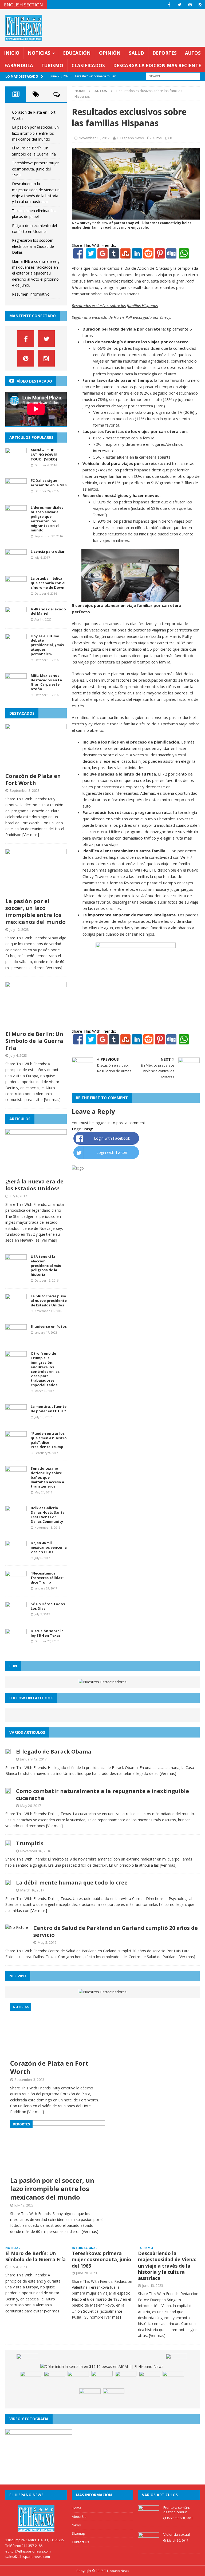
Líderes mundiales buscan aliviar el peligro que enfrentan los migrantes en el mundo (47, 519)
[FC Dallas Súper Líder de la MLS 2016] (176, 2362)
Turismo (52, 65)
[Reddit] (148, 255)
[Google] (102, 255)
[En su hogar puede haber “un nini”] (27, 2362)
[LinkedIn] (137, 255)
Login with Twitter (112, 1152)
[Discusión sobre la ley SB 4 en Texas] (16, 1641)
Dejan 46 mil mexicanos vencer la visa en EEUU (49, 1547)
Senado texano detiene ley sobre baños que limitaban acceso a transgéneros (47, 1477)
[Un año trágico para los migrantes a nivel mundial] (126, 2379)
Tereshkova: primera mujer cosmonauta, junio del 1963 (35, 169)
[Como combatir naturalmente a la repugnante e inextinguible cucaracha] (8, 1790)
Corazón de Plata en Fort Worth (33, 779)
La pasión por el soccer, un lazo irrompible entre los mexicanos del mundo (35, 133)
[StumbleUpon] (125, 255)
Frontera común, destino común (177, 2510)
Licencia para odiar (48, 551)
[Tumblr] (114, 255)
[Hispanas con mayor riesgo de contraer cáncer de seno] (114, 2396)
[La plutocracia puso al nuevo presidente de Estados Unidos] (16, 1307)
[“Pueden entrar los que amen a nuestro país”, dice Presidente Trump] (16, 1444)
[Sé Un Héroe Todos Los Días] (16, 1614)
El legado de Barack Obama (54, 1752)
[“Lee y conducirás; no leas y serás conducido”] (173, 2379)
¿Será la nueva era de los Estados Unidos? (34, 1185)
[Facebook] (78, 255)
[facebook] (169, 5)
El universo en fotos (49, 1326)
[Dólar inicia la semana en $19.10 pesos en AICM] (102, 2367)
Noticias (39, 53)
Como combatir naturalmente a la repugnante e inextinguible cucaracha (102, 1794)
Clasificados (88, 65)
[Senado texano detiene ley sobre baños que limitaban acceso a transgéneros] (16, 1479)
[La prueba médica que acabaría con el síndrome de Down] (16, 589)
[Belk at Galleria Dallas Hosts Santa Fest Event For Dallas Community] (16, 1519)
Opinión (110, 53)
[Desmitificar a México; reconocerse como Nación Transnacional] (54, 2379)
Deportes (165, 53)
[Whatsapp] (183, 255)
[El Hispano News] (36, 2519)
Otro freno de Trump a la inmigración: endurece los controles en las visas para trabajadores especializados (45, 1369)
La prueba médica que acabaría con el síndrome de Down (48, 583)
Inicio (12, 53)
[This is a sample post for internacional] (78, 2379)
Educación (77, 53)
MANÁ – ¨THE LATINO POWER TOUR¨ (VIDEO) (44, 455)
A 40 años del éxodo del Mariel (48, 611)
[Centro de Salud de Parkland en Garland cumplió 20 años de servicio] (17, 1927)
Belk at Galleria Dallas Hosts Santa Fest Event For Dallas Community (48, 1515)
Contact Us (80, 2542)
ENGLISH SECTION (23, 5)
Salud (137, 53)
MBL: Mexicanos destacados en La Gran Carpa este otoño (46, 682)
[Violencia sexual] (149, 2545)
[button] (76, 575)
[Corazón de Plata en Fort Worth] (36, 767)
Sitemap (78, 2533)
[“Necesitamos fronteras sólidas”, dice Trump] (16, 1584)
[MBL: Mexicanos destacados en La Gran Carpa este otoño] (16, 686)
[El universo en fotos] (16, 1337)
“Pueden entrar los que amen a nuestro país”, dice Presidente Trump (49, 1440)
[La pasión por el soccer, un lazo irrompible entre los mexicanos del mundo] (36, 892)
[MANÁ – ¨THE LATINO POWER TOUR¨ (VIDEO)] (16, 461)
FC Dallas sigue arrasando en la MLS (49, 483)
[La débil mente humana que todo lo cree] (8, 1882)
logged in (103, 1123)
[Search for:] (173, 76)
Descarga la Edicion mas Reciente (157, 65)
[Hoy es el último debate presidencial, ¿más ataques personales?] (16, 647)
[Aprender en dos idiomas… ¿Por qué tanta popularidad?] (149, 2379)
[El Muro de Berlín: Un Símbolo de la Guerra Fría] (36, 1025)
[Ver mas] (31, 835)
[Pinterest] (190, 5)
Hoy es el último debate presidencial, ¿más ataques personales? (47, 645)
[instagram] (200, 5)
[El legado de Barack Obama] (8, 1751)
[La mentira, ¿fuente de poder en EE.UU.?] (16, 1417)
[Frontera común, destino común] (149, 2518)
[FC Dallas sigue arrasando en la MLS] (16, 491)
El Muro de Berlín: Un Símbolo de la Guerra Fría (34, 1041)
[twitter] (180, 5)
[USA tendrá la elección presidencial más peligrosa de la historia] (16, 1267)
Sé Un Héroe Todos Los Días (48, 1606)
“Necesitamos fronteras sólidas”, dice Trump (48, 1578)
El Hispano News (130, 138)
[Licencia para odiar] (16, 562)
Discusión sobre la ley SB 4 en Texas (47, 1633)
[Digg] (171, 255)
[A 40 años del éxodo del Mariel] (16, 620)
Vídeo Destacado (34, 381)
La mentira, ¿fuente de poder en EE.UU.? (49, 1409)
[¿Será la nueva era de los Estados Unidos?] (36, 1172)
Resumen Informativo (31, 294)
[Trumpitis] (8, 1843)
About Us (79, 2517)
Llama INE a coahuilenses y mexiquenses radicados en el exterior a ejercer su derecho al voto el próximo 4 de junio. (36, 273)
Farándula (19, 65)
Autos (193, 53)
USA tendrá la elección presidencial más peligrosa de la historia (46, 1266)
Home (77, 2508)
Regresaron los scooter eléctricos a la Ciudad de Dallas (33, 246)
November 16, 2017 (94, 138)
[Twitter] (91, 255)
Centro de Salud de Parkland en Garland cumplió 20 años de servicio (116, 1931)
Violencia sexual (177, 2534)
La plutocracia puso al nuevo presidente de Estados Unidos (49, 1301)
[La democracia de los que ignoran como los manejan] (90, 2396)
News (76, 2525)
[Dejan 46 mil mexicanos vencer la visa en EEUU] (16, 1554)
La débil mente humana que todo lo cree (72, 1883)
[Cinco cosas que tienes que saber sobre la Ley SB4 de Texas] (102, 2379)
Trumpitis (30, 1843)
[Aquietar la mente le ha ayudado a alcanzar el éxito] (31, 2379)
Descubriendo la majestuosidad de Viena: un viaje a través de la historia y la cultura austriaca (167, 2266)
